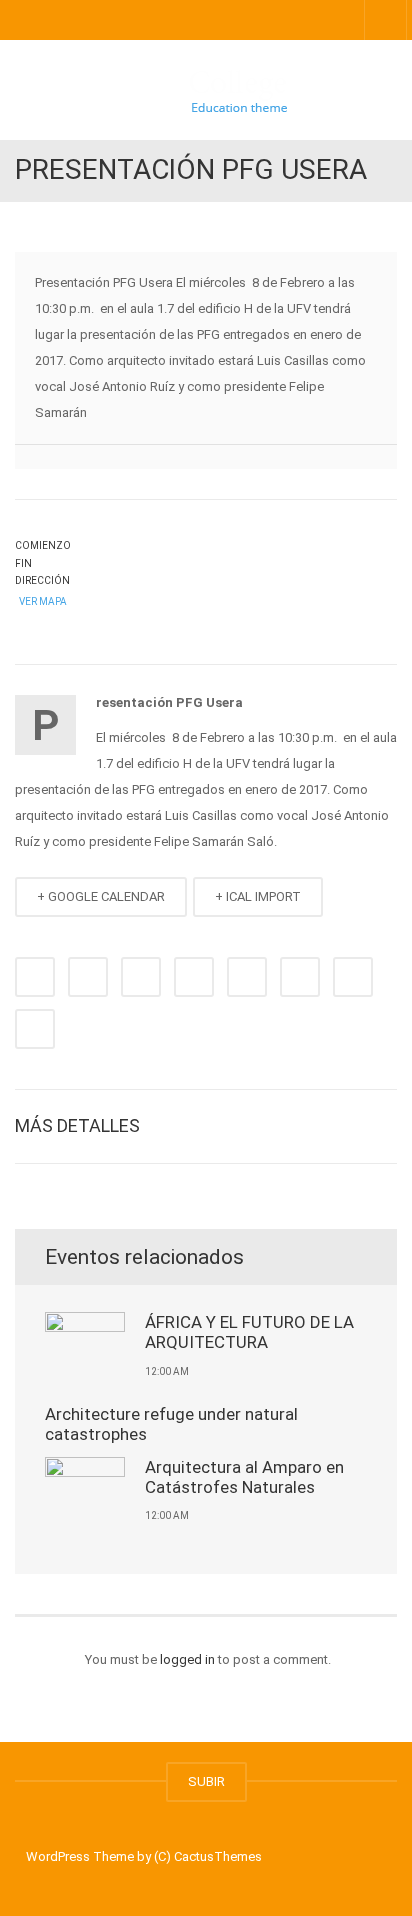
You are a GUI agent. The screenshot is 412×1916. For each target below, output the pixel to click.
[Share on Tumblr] (194, 977)
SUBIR (206, 1781)
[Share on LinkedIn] (141, 977)
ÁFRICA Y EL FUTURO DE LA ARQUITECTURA (249, 1332)
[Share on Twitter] (88, 977)
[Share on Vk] (353, 977)
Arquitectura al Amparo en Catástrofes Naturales (244, 1477)
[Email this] (35, 1029)
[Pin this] (300, 977)
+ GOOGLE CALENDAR (101, 896)
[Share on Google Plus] (247, 977)
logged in (187, 1659)
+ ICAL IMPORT (258, 896)
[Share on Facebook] (35, 977)
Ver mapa (42, 601)
